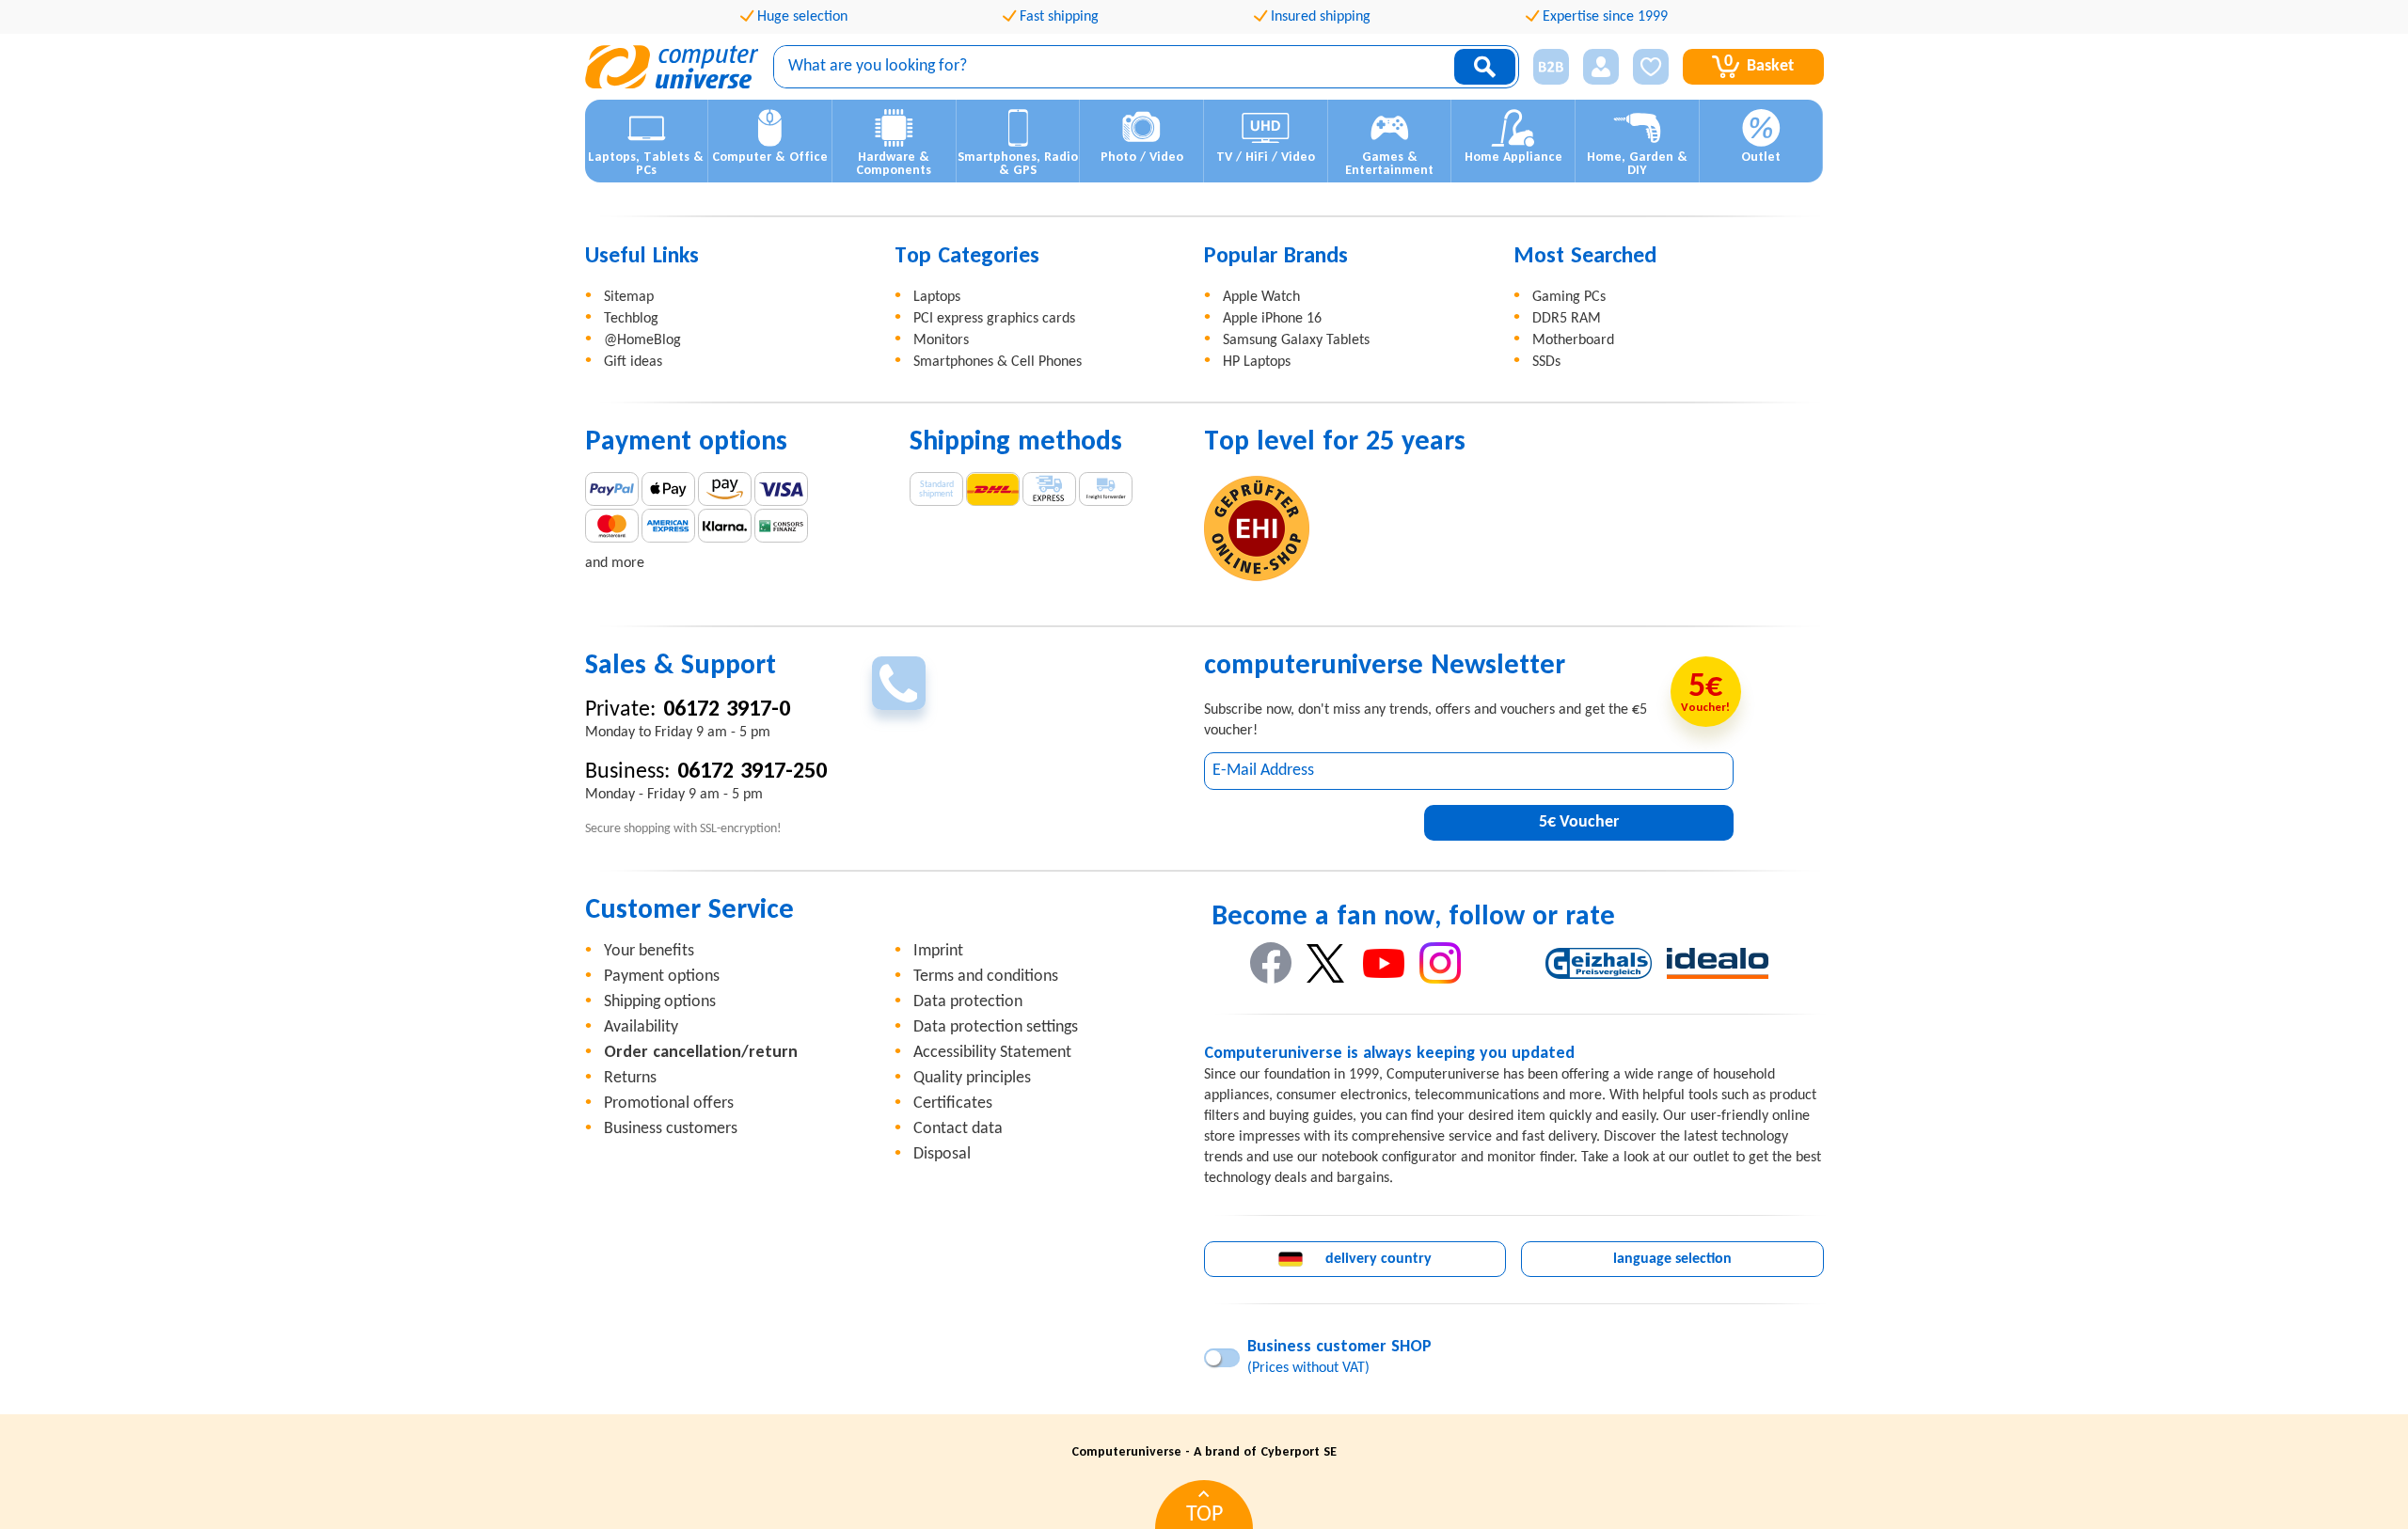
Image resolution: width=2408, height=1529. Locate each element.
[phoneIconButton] (899, 683)
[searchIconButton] (1485, 67)
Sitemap (629, 297)
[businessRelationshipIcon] (1551, 67)
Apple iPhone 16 (1272, 319)
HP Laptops (1257, 362)
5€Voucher (1579, 822)
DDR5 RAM (1567, 319)
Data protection (968, 1002)
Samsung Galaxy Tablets (1296, 340)
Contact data (958, 1129)
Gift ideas (633, 362)
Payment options (662, 977)
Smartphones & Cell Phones (998, 362)
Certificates (953, 1103)
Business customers (671, 1129)
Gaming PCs (1569, 297)
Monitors (941, 340)
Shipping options (660, 1002)
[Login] (1601, 67)
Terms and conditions (986, 977)
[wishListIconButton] (1651, 67)
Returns (630, 1078)
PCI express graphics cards (994, 319)
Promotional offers (669, 1103)
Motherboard (1573, 340)
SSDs (1546, 362)
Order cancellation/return (701, 1053)
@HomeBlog (642, 340)
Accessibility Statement (992, 1053)
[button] (1544, 67)
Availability (641, 1027)
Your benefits (649, 951)
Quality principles (972, 1078)
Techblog (631, 319)
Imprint (938, 951)
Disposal (942, 1154)
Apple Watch (1261, 297)
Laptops (937, 297)
